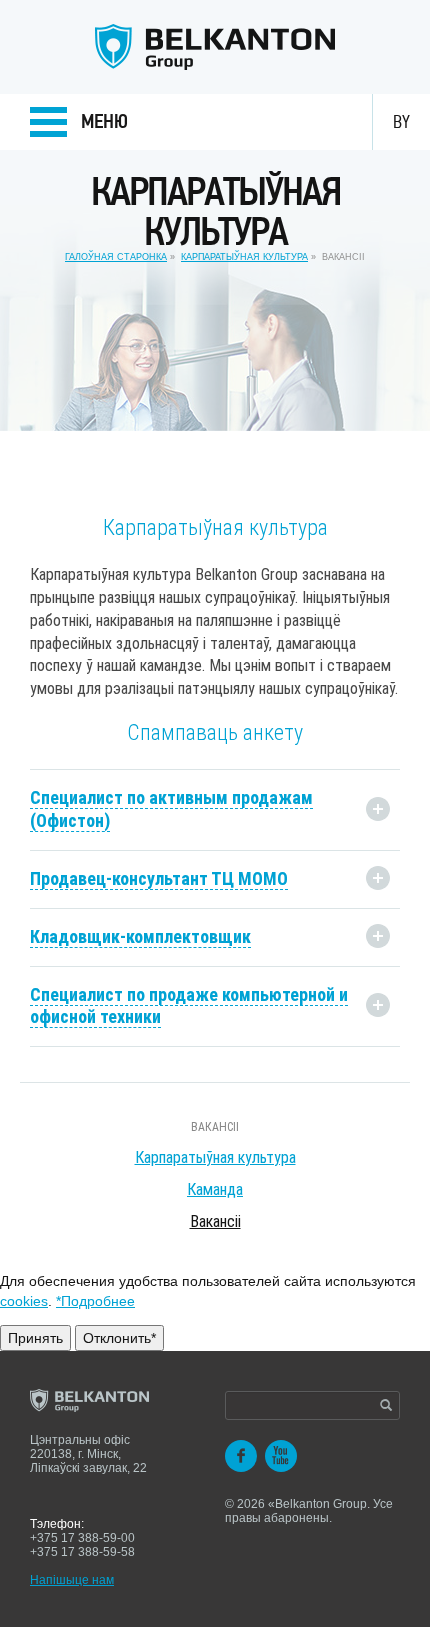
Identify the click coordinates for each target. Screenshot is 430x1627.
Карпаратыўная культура (244, 257)
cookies (24, 1301)
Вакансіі (215, 1127)
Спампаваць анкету (215, 732)
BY (401, 122)
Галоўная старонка (116, 257)
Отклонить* (119, 1338)
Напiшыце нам (72, 1580)
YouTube (281, 1456)
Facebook (241, 1456)
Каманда (215, 1189)
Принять (35, 1338)
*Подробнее (95, 1301)
